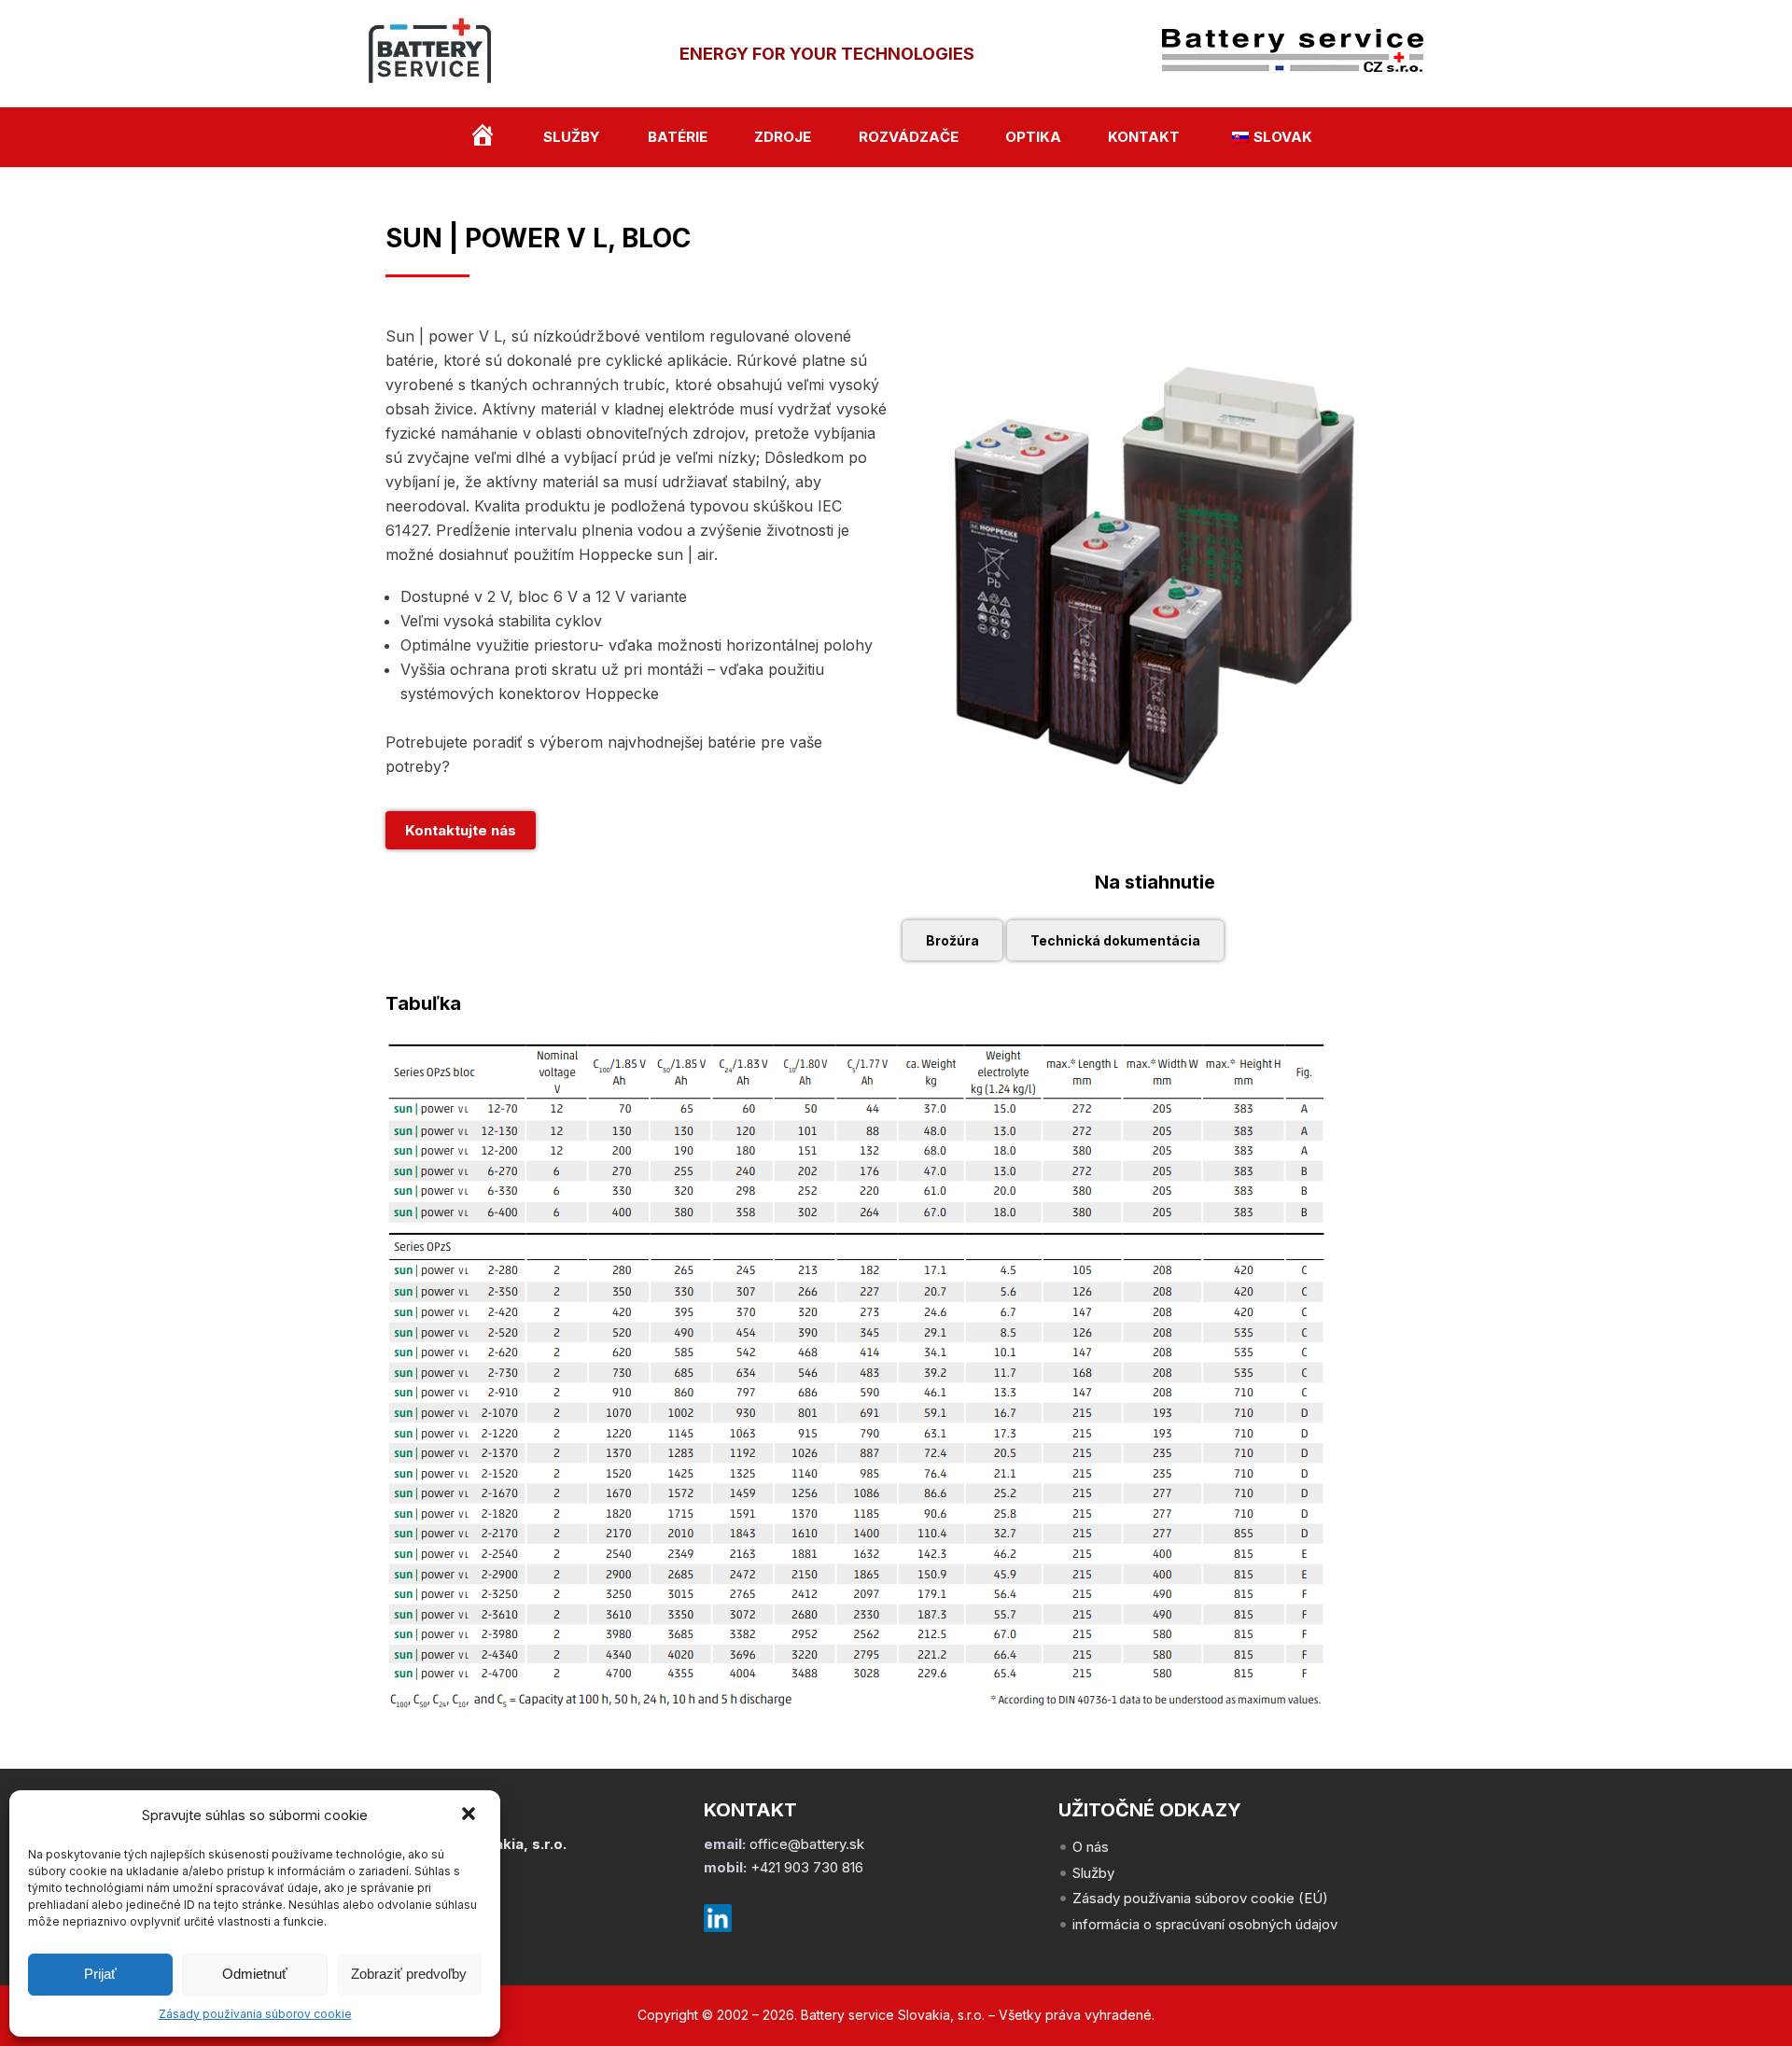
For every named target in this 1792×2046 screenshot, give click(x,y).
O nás (1091, 1847)
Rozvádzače (909, 137)
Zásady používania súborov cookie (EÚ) (1200, 1898)
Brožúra (952, 940)
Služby (572, 137)
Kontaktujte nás (461, 830)
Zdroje (783, 137)
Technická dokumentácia (1115, 940)
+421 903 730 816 (807, 1867)
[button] (470, 1815)
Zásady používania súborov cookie (255, 2014)
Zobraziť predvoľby (409, 1974)
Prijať (100, 1974)
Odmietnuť (255, 1974)
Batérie (678, 137)
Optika (1033, 137)
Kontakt (1144, 137)
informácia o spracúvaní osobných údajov (1205, 1924)
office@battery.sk (807, 1844)
